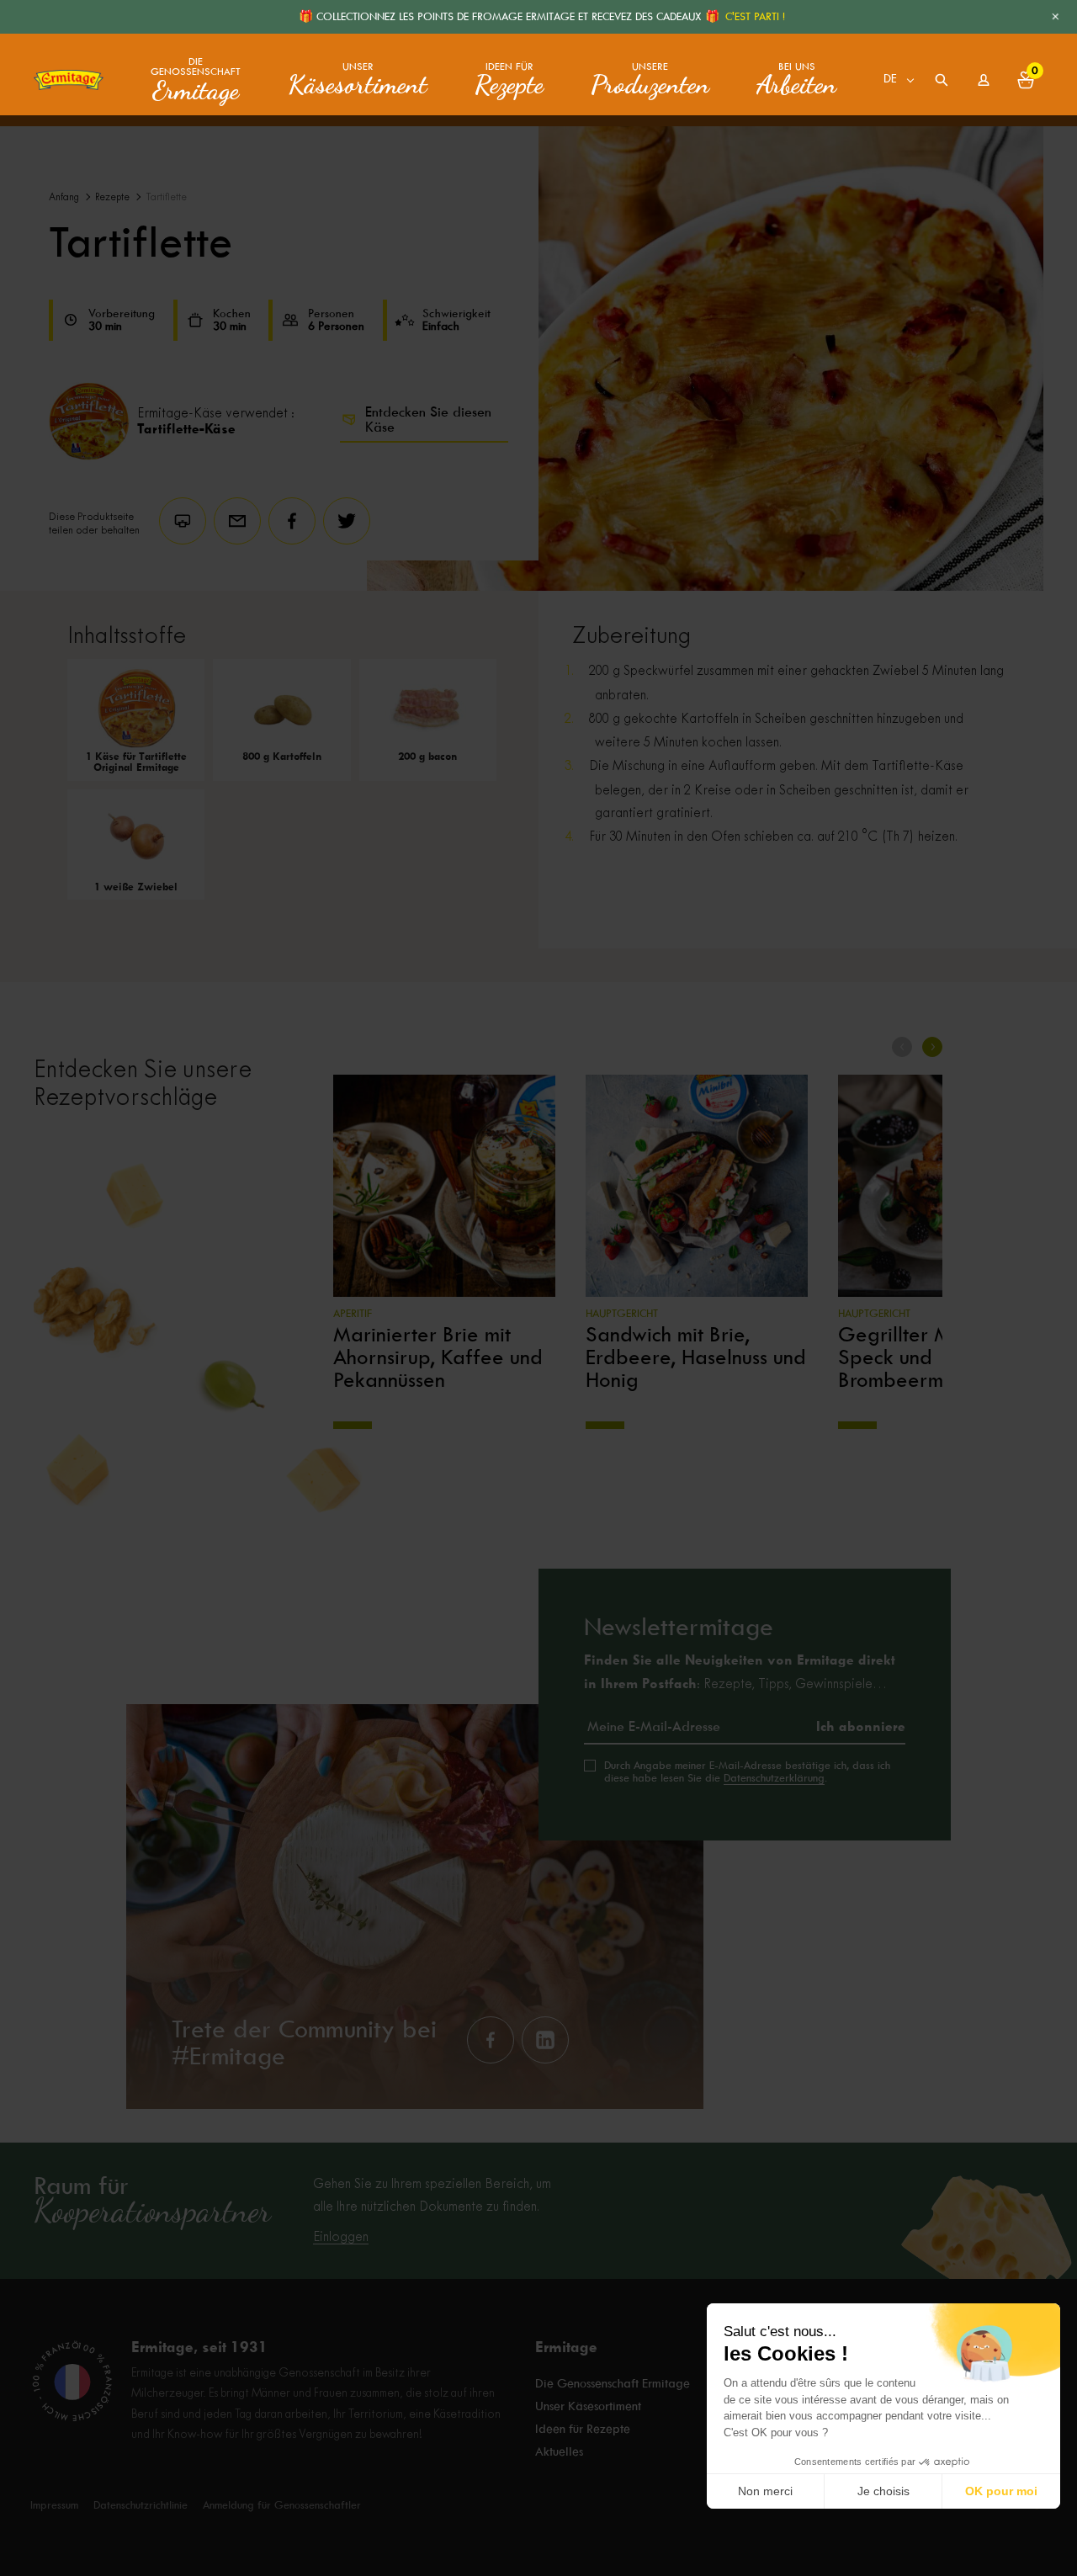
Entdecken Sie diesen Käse (428, 420)
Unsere (650, 80)
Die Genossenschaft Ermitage (613, 2383)
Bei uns (796, 80)
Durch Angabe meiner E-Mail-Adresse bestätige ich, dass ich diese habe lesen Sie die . (747, 1771)
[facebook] (491, 2040)
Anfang (64, 197)
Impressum (54, 2505)
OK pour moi (1001, 2491)
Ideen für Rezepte (583, 2429)
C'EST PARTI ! (755, 16)
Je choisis (883, 2491)
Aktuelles (559, 2451)
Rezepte (112, 197)
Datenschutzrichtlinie (141, 2505)
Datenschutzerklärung (774, 1778)
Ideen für (509, 80)
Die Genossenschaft (196, 80)
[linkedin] (545, 2040)
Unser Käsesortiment (588, 2406)
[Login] (984, 80)
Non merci (765, 2491)
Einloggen (341, 2237)
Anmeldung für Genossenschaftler (282, 2505)
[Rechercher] (942, 80)
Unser (358, 80)
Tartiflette (166, 197)
